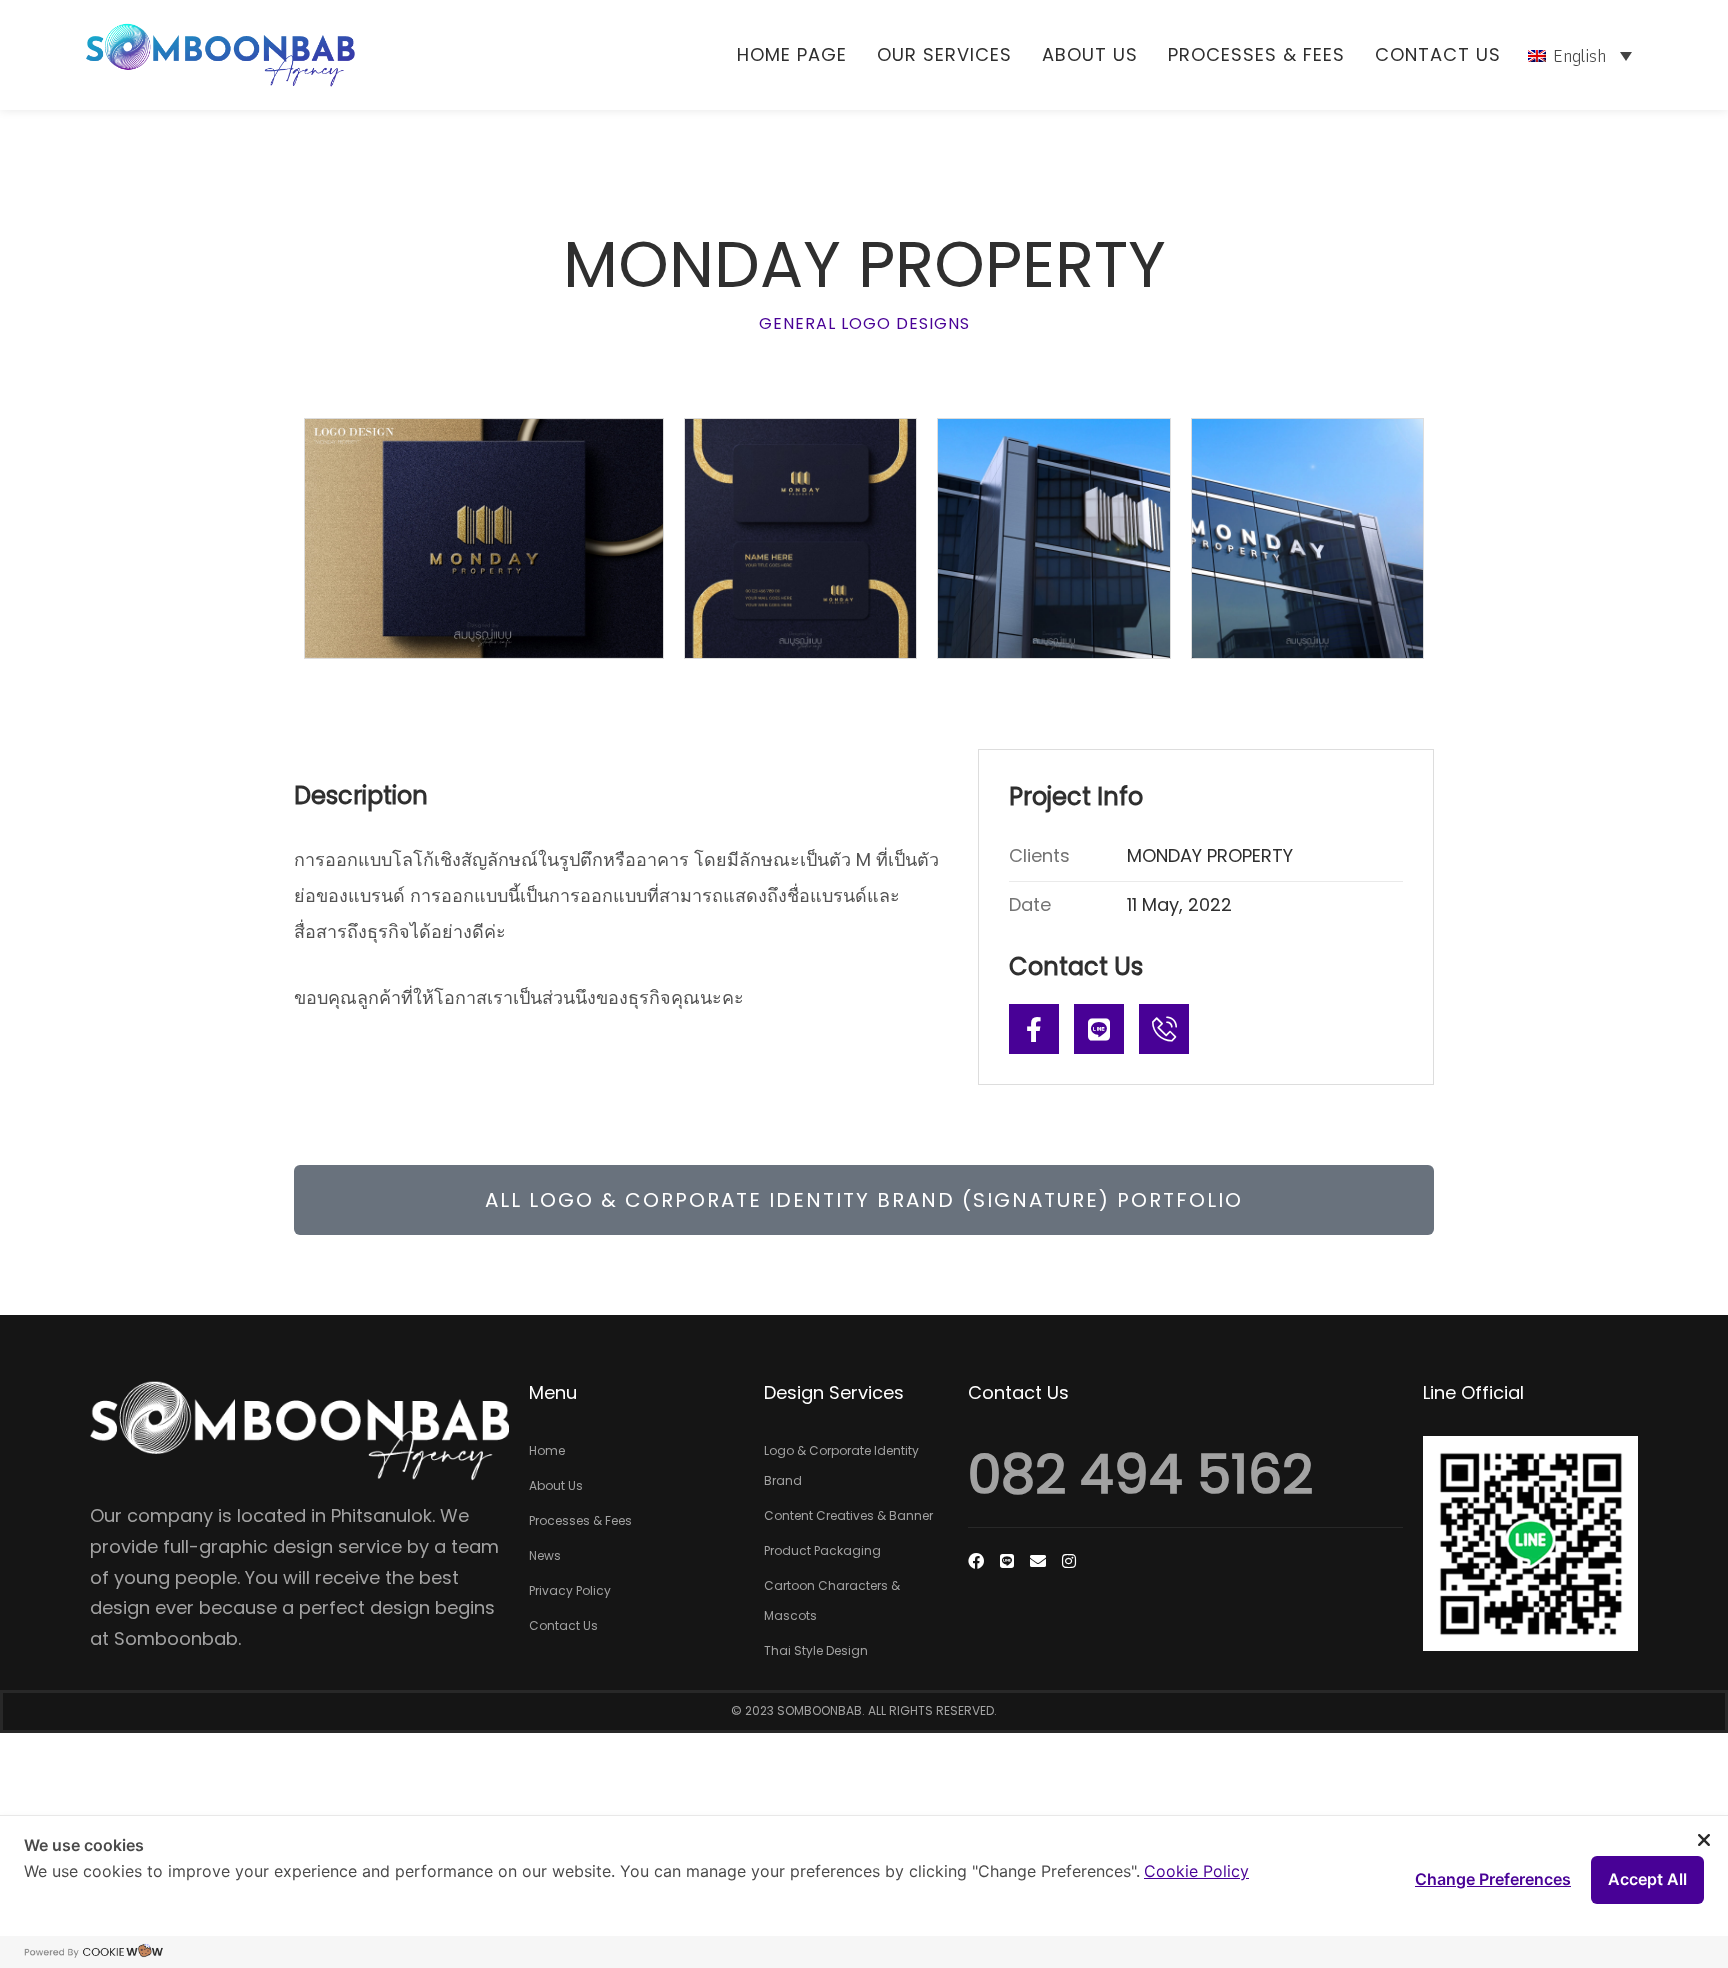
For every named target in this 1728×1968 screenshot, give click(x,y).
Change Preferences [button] (1493, 1879)
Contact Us (1438, 54)
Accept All (1647, 1879)
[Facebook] (976, 1561)
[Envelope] (1038, 1561)
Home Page (792, 54)
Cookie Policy (1196, 1871)
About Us (1090, 54)
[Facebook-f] (1034, 1029)
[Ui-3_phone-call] (1164, 1029)
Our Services (944, 54)
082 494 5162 (1140, 1474)
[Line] (1099, 1029)
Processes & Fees (1256, 54)
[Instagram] (1069, 1561)
